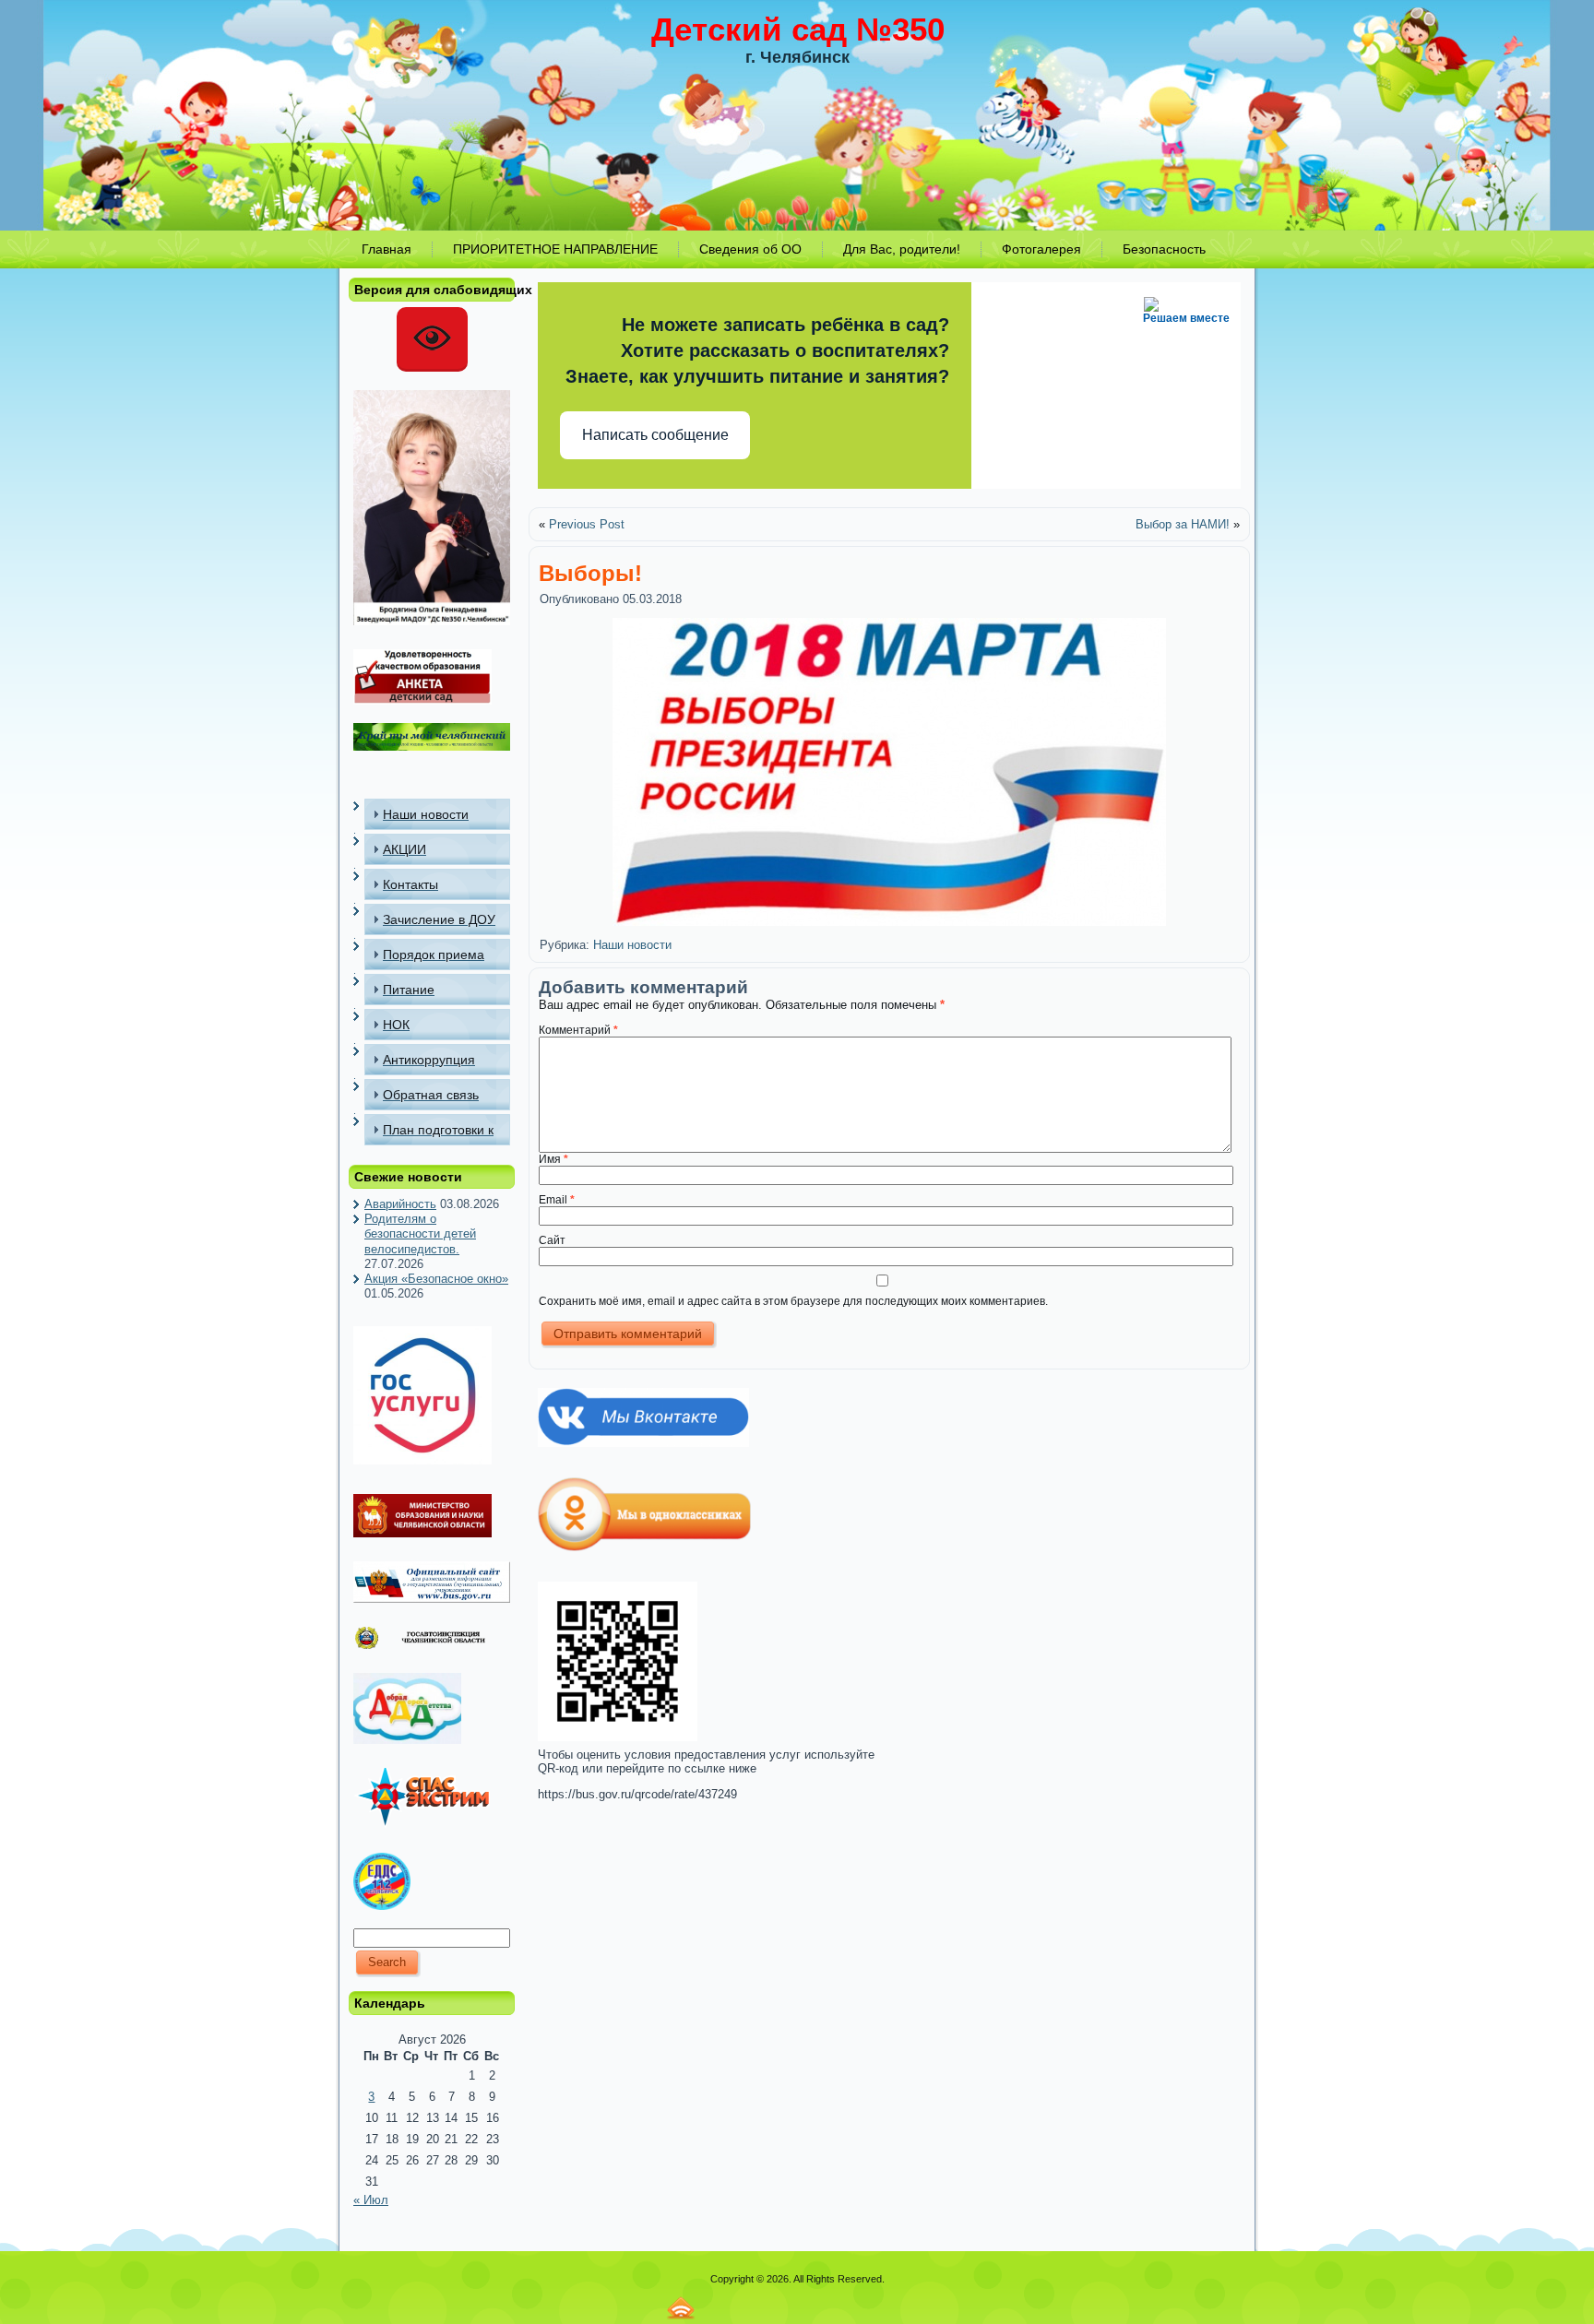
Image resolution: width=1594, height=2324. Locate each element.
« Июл (371, 2200)
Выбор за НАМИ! (1183, 524)
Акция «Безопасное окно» (436, 1279)
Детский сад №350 (798, 29)
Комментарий (578, 1030)
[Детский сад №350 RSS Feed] (681, 2308)
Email (557, 1200)
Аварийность (400, 1204)
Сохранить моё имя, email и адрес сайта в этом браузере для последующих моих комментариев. (793, 1301)
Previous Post (587, 524)
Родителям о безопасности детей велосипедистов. (420, 1234)
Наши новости (632, 945)
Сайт (552, 1240)
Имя (553, 1159)
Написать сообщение (655, 435)
